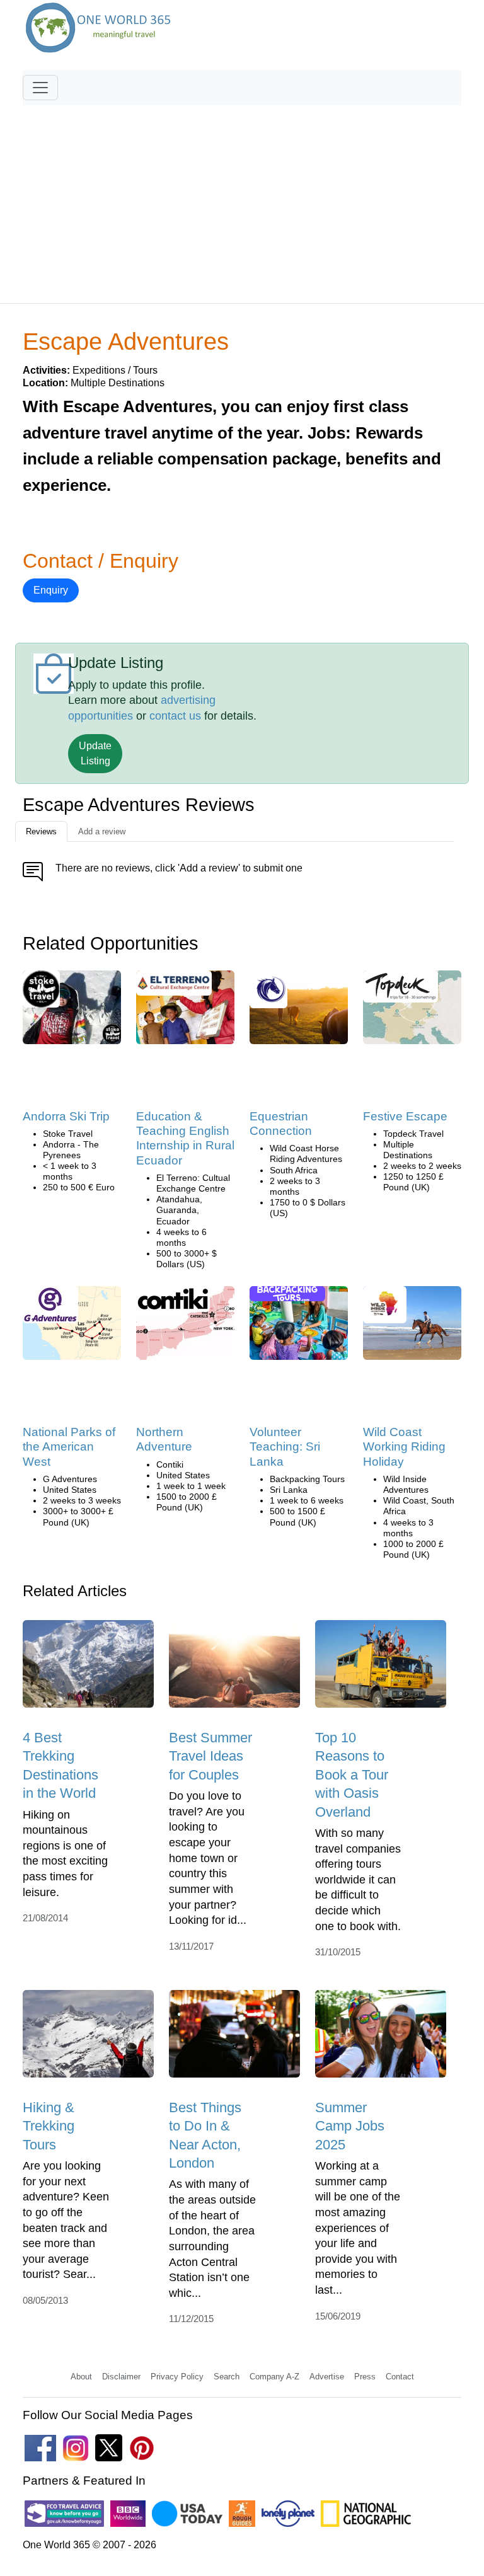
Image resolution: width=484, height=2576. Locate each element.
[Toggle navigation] (40, 88)
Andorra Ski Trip (66, 1116)
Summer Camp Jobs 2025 (350, 2126)
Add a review (102, 831)
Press (365, 2377)
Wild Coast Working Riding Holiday (404, 1447)
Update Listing (95, 753)
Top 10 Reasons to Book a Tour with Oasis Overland (352, 1774)
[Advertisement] (242, 198)
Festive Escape (405, 1116)
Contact (400, 2377)
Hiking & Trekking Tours (49, 2126)
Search (227, 2377)
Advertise (327, 2377)
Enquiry (51, 590)
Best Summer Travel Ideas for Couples (210, 1756)
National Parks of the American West (69, 1447)
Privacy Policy (177, 2377)
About (81, 2377)
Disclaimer (121, 2377)
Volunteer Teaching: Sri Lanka (285, 1447)
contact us (175, 716)
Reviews (41, 831)
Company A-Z (274, 2377)
